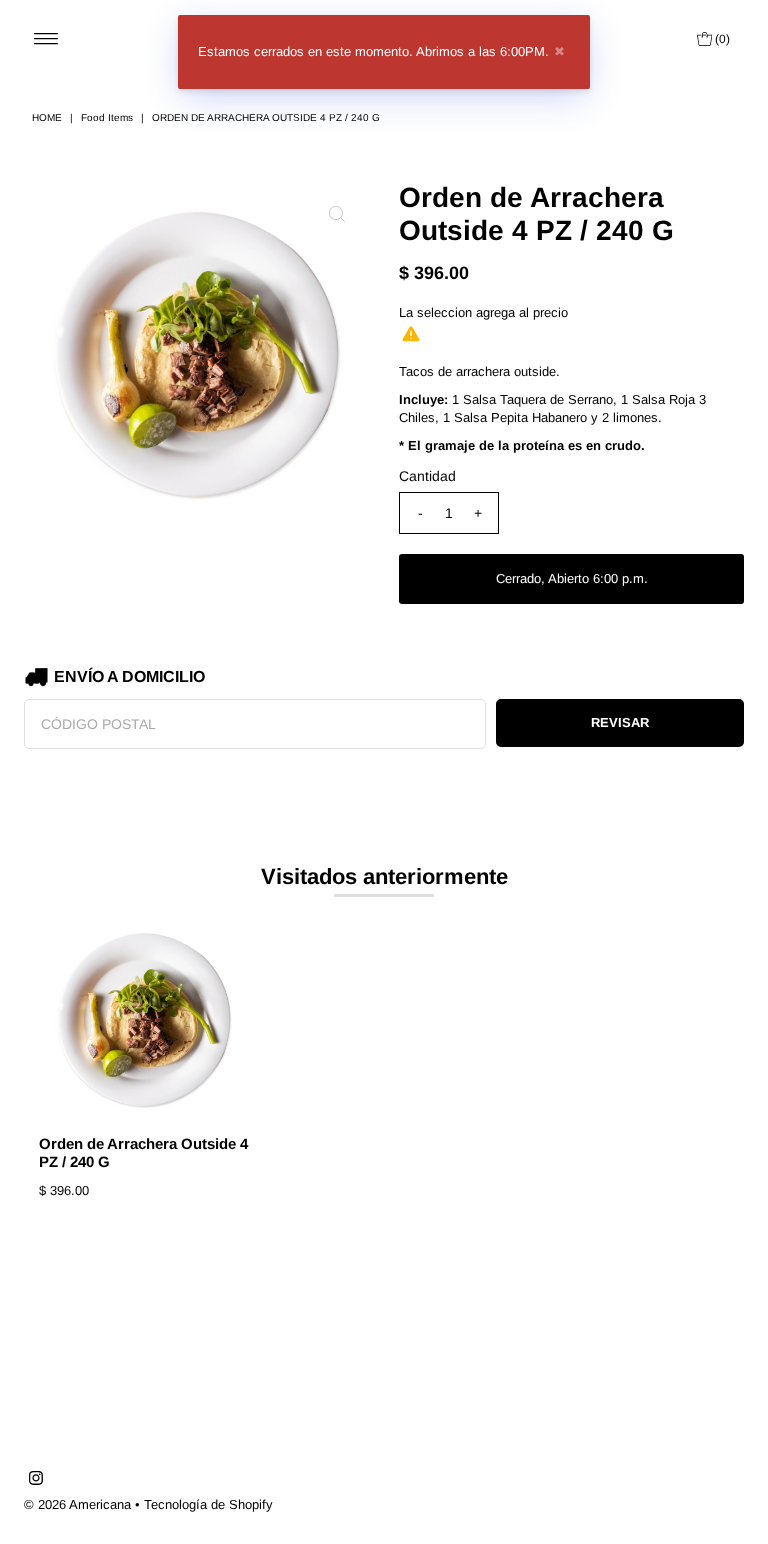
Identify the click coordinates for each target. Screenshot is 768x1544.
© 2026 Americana (77, 1504)
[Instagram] (36, 1481)
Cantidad (427, 476)
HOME (47, 117)
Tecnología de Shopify (208, 1504)
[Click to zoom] (337, 214)
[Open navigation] (46, 39)
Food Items (107, 117)
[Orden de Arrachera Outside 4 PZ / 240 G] (144, 1020)
